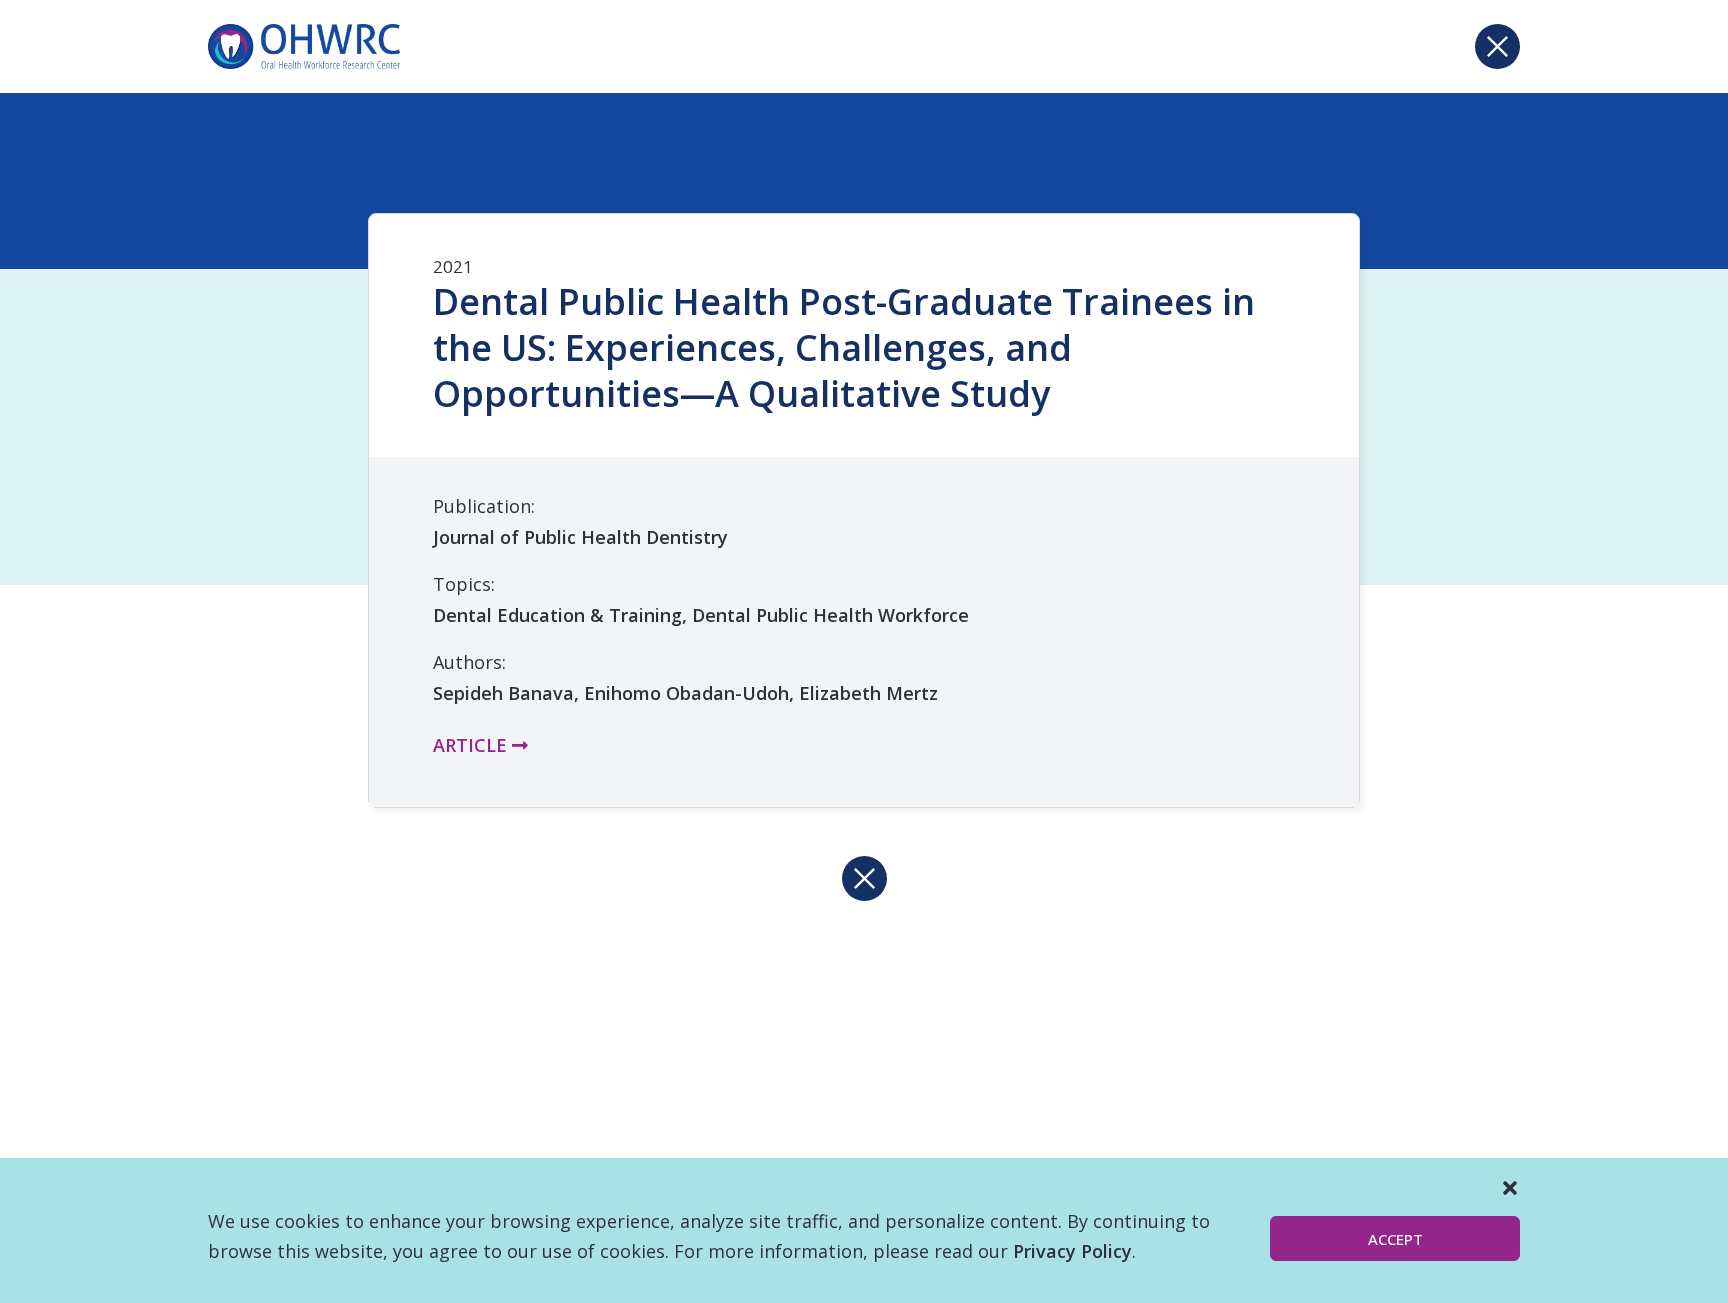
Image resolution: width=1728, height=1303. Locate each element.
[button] (1510, 1188)
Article (472, 745)
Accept (1395, 1239)
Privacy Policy (1072, 1251)
